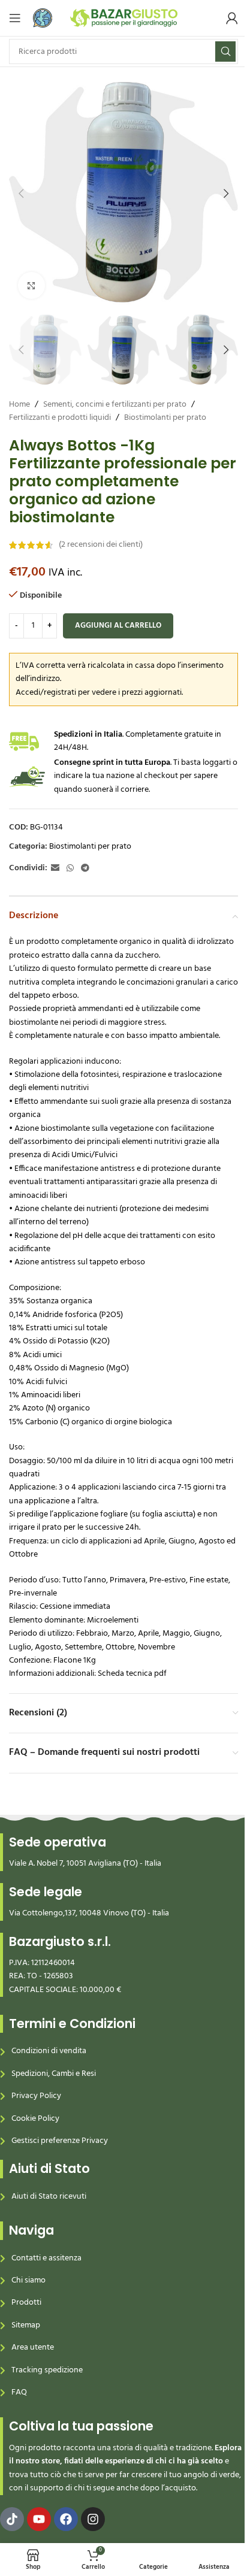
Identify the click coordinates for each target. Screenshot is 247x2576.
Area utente (33, 2348)
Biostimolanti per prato (165, 418)
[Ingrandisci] (31, 285)
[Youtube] (39, 2519)
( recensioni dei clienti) (101, 545)
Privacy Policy (36, 2096)
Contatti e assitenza (46, 2258)
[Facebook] (66, 2519)
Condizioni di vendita (49, 2051)
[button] (21, 193)
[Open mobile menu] (15, 18)
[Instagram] (93, 2519)
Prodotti (26, 2303)
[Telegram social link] (85, 869)
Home (19, 405)
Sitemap (26, 2325)
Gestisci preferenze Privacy (60, 2141)
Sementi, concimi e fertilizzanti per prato (115, 405)
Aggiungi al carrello (118, 626)
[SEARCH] (225, 52)
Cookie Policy (35, 2119)
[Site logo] (124, 18)
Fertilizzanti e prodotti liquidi (60, 418)
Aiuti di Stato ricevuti (49, 2197)
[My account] (232, 18)
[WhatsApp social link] (70, 869)
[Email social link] (55, 869)
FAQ (19, 2392)
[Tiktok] (12, 2519)
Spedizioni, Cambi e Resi (54, 2074)
